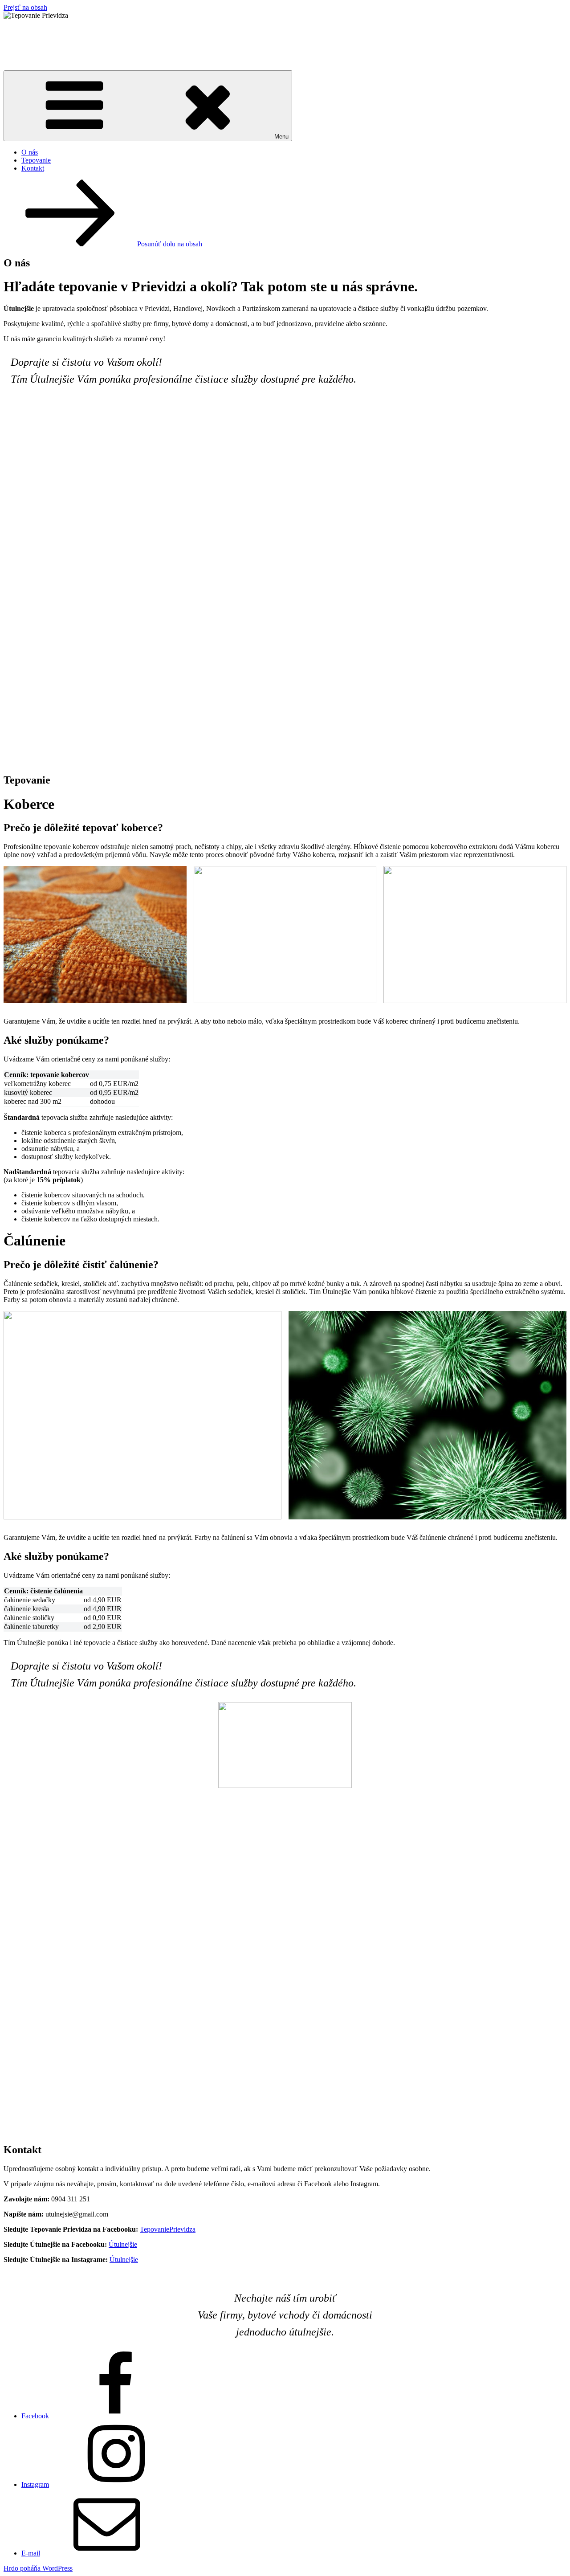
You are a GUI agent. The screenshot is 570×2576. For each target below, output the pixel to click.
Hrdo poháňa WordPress (38, 2568)
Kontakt (33, 168)
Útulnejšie (123, 2244)
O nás (30, 152)
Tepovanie (36, 160)
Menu (281, 137)
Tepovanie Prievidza (65, 37)
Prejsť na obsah (25, 7)
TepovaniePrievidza (168, 2229)
